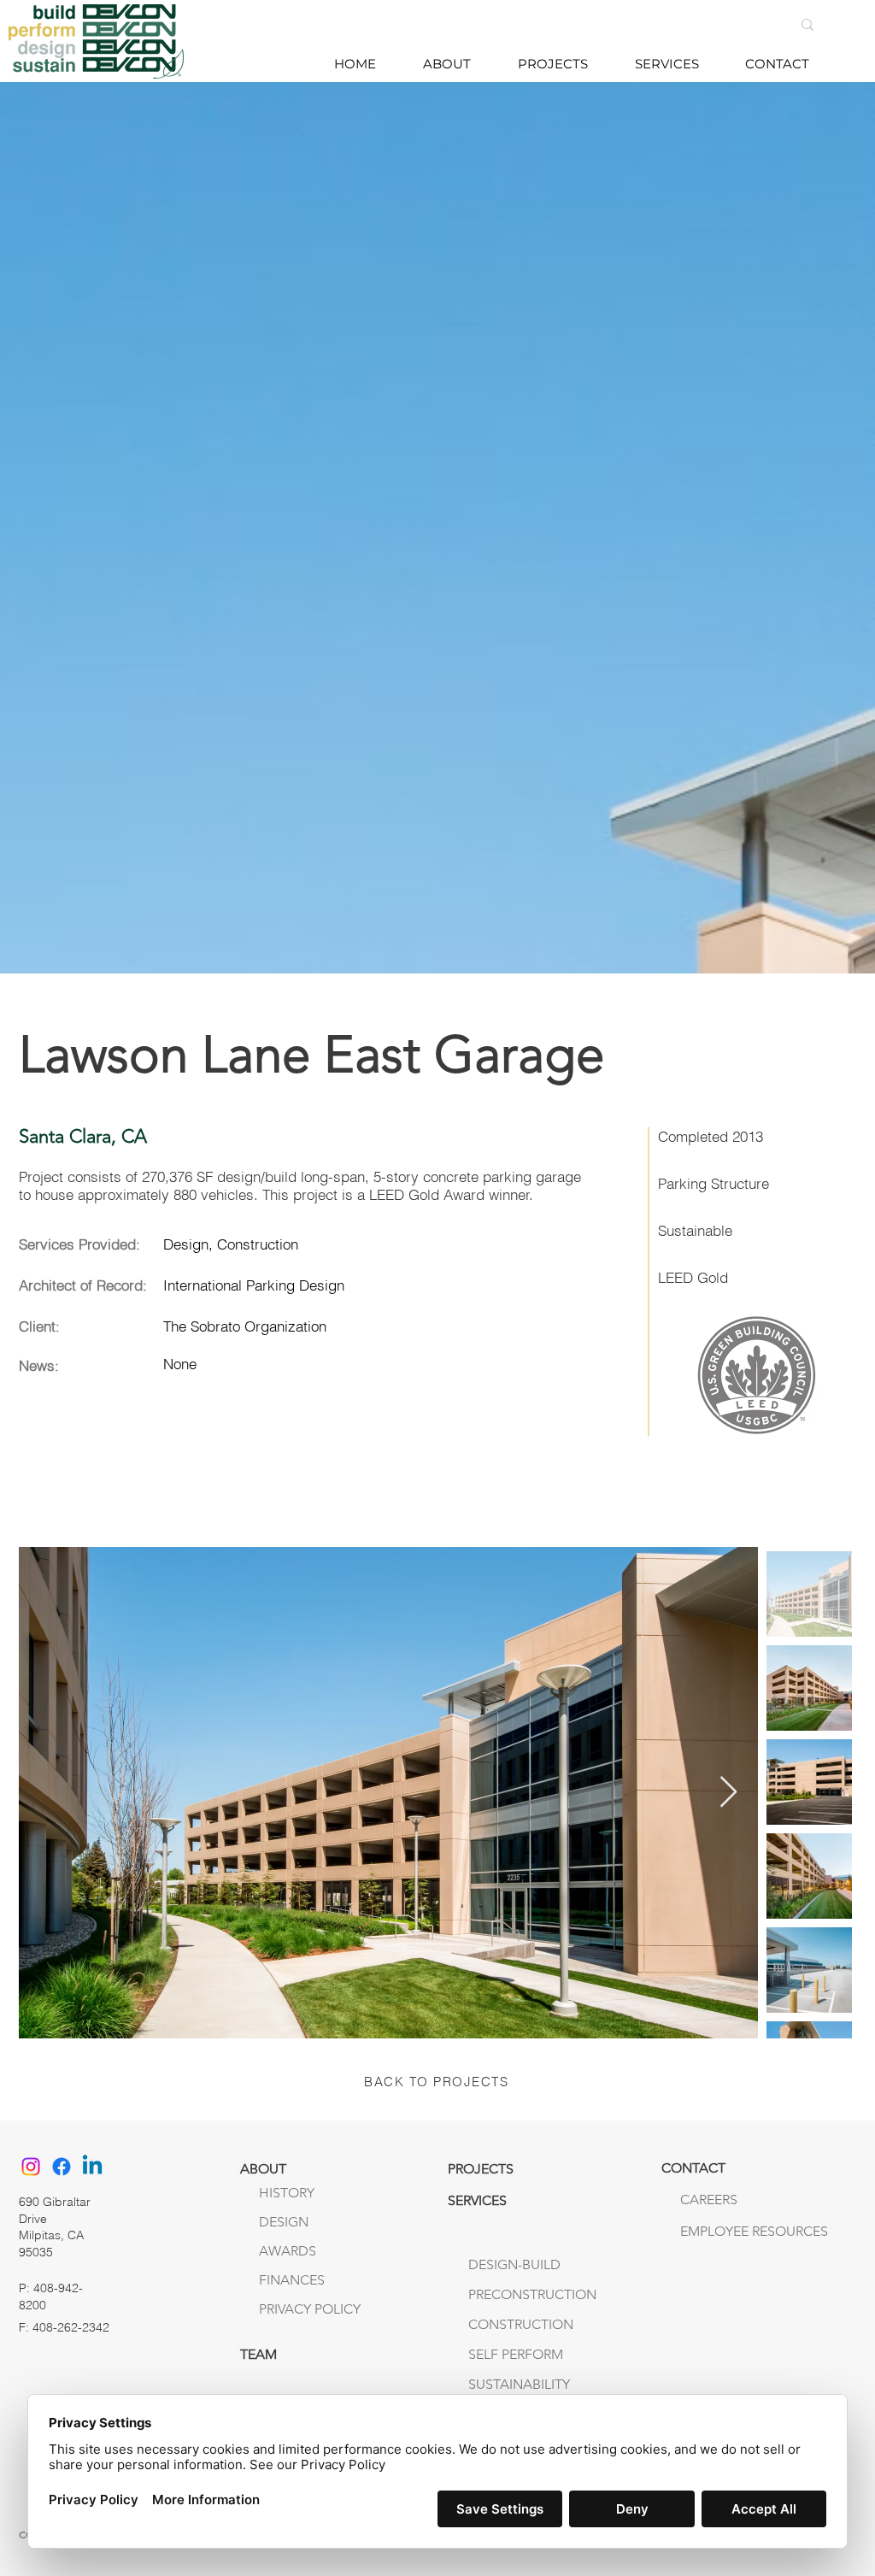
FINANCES (292, 2280)
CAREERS (709, 2200)
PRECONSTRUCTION (532, 2294)
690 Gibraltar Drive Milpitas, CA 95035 (55, 2227)
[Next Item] (728, 1793)
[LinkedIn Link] (92, 2167)
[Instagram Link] (31, 2167)
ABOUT (263, 2169)
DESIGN (284, 2222)
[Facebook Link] (62, 2167)
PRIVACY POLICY (310, 2309)
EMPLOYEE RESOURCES (716, 2231)
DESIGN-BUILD (514, 2264)
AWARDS (288, 2251)
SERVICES (477, 2200)
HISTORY (287, 2193)
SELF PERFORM (516, 2354)
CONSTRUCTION (521, 2324)
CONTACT (693, 2168)
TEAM (258, 2354)
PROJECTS (481, 2169)
